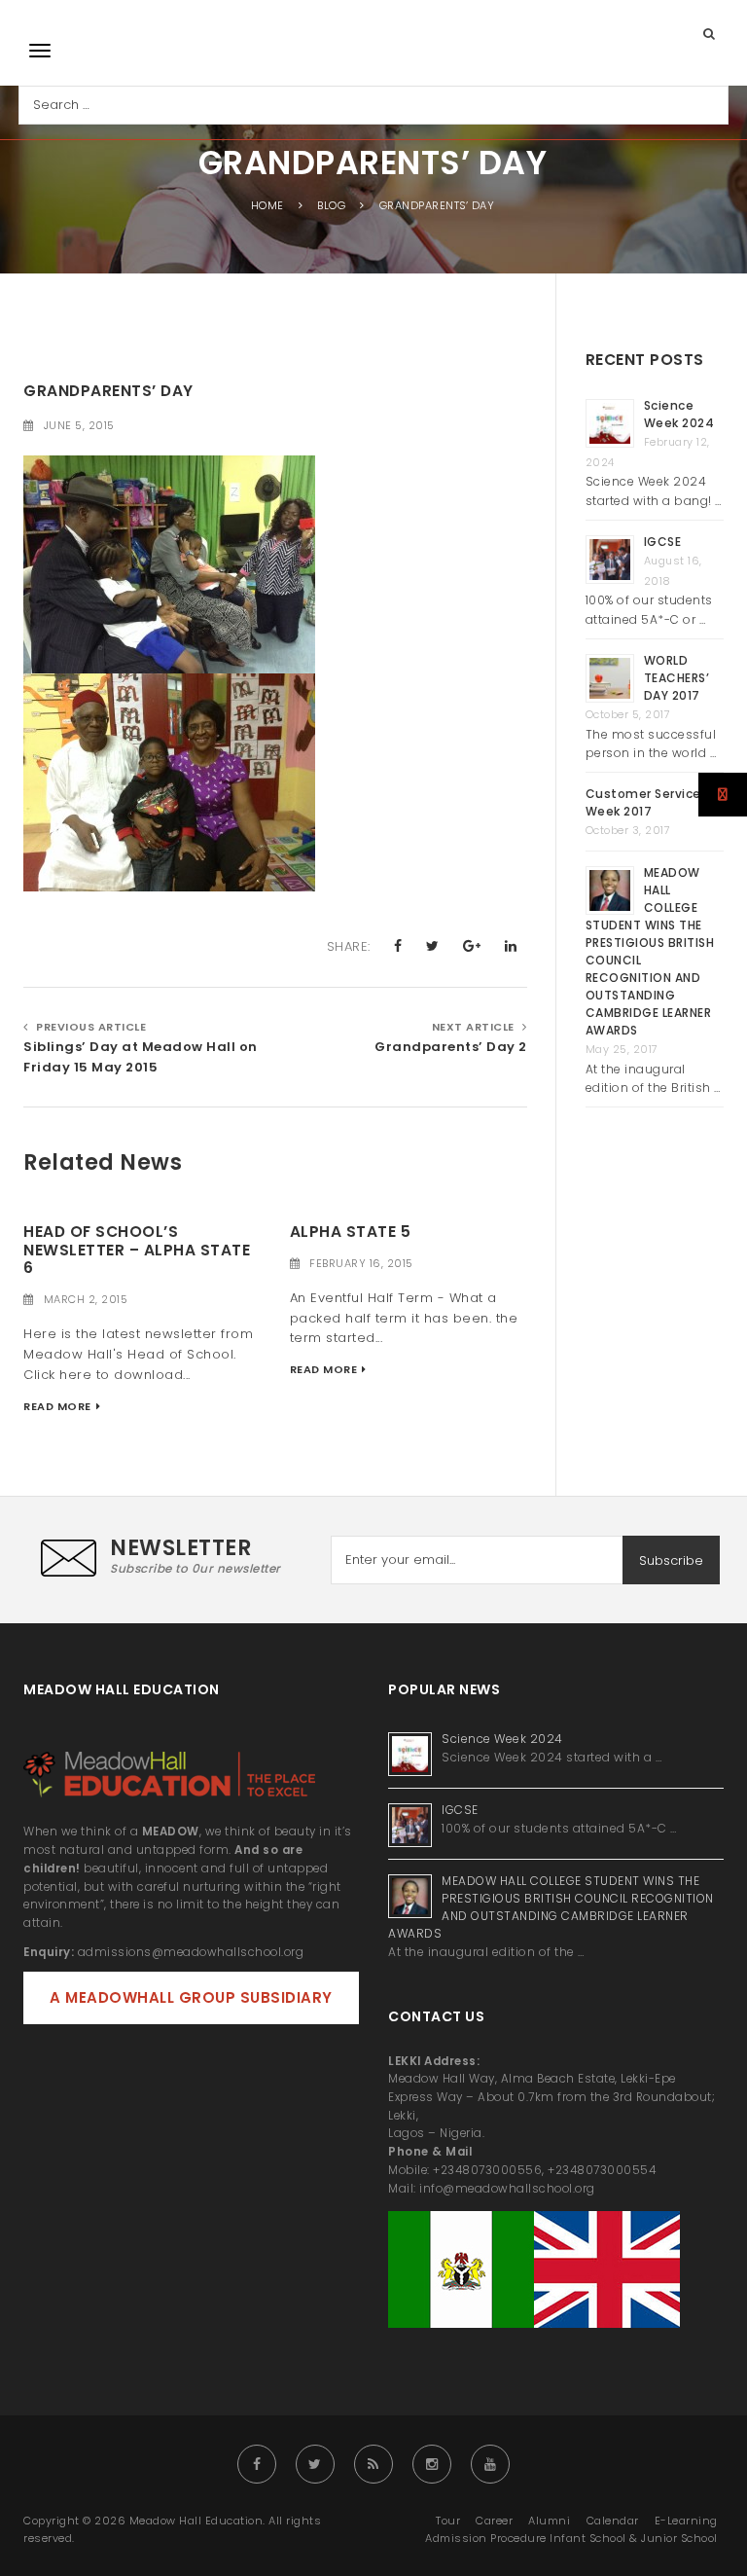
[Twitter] (315, 2464)
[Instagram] (432, 2464)
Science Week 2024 (679, 414)
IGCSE (664, 542)
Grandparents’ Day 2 (451, 1047)
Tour (448, 2521)
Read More (57, 1406)
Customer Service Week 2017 (643, 802)
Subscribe (671, 1560)
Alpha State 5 (351, 1232)
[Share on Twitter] (433, 946)
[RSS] (373, 2464)
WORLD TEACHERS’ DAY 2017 (677, 678)
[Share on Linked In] (511, 946)
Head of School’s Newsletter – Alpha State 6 (137, 1250)
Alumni (549, 2521)
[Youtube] (490, 2464)
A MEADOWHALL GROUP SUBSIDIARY (191, 1997)
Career (494, 2521)
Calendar (613, 2521)
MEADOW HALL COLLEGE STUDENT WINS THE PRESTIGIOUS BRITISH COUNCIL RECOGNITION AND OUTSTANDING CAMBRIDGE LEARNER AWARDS (551, 1907)
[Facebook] (257, 2464)
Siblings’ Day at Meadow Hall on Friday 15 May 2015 (141, 1057)
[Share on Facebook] (398, 946)
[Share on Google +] (472, 946)
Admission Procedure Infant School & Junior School (571, 2538)
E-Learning (686, 2521)
